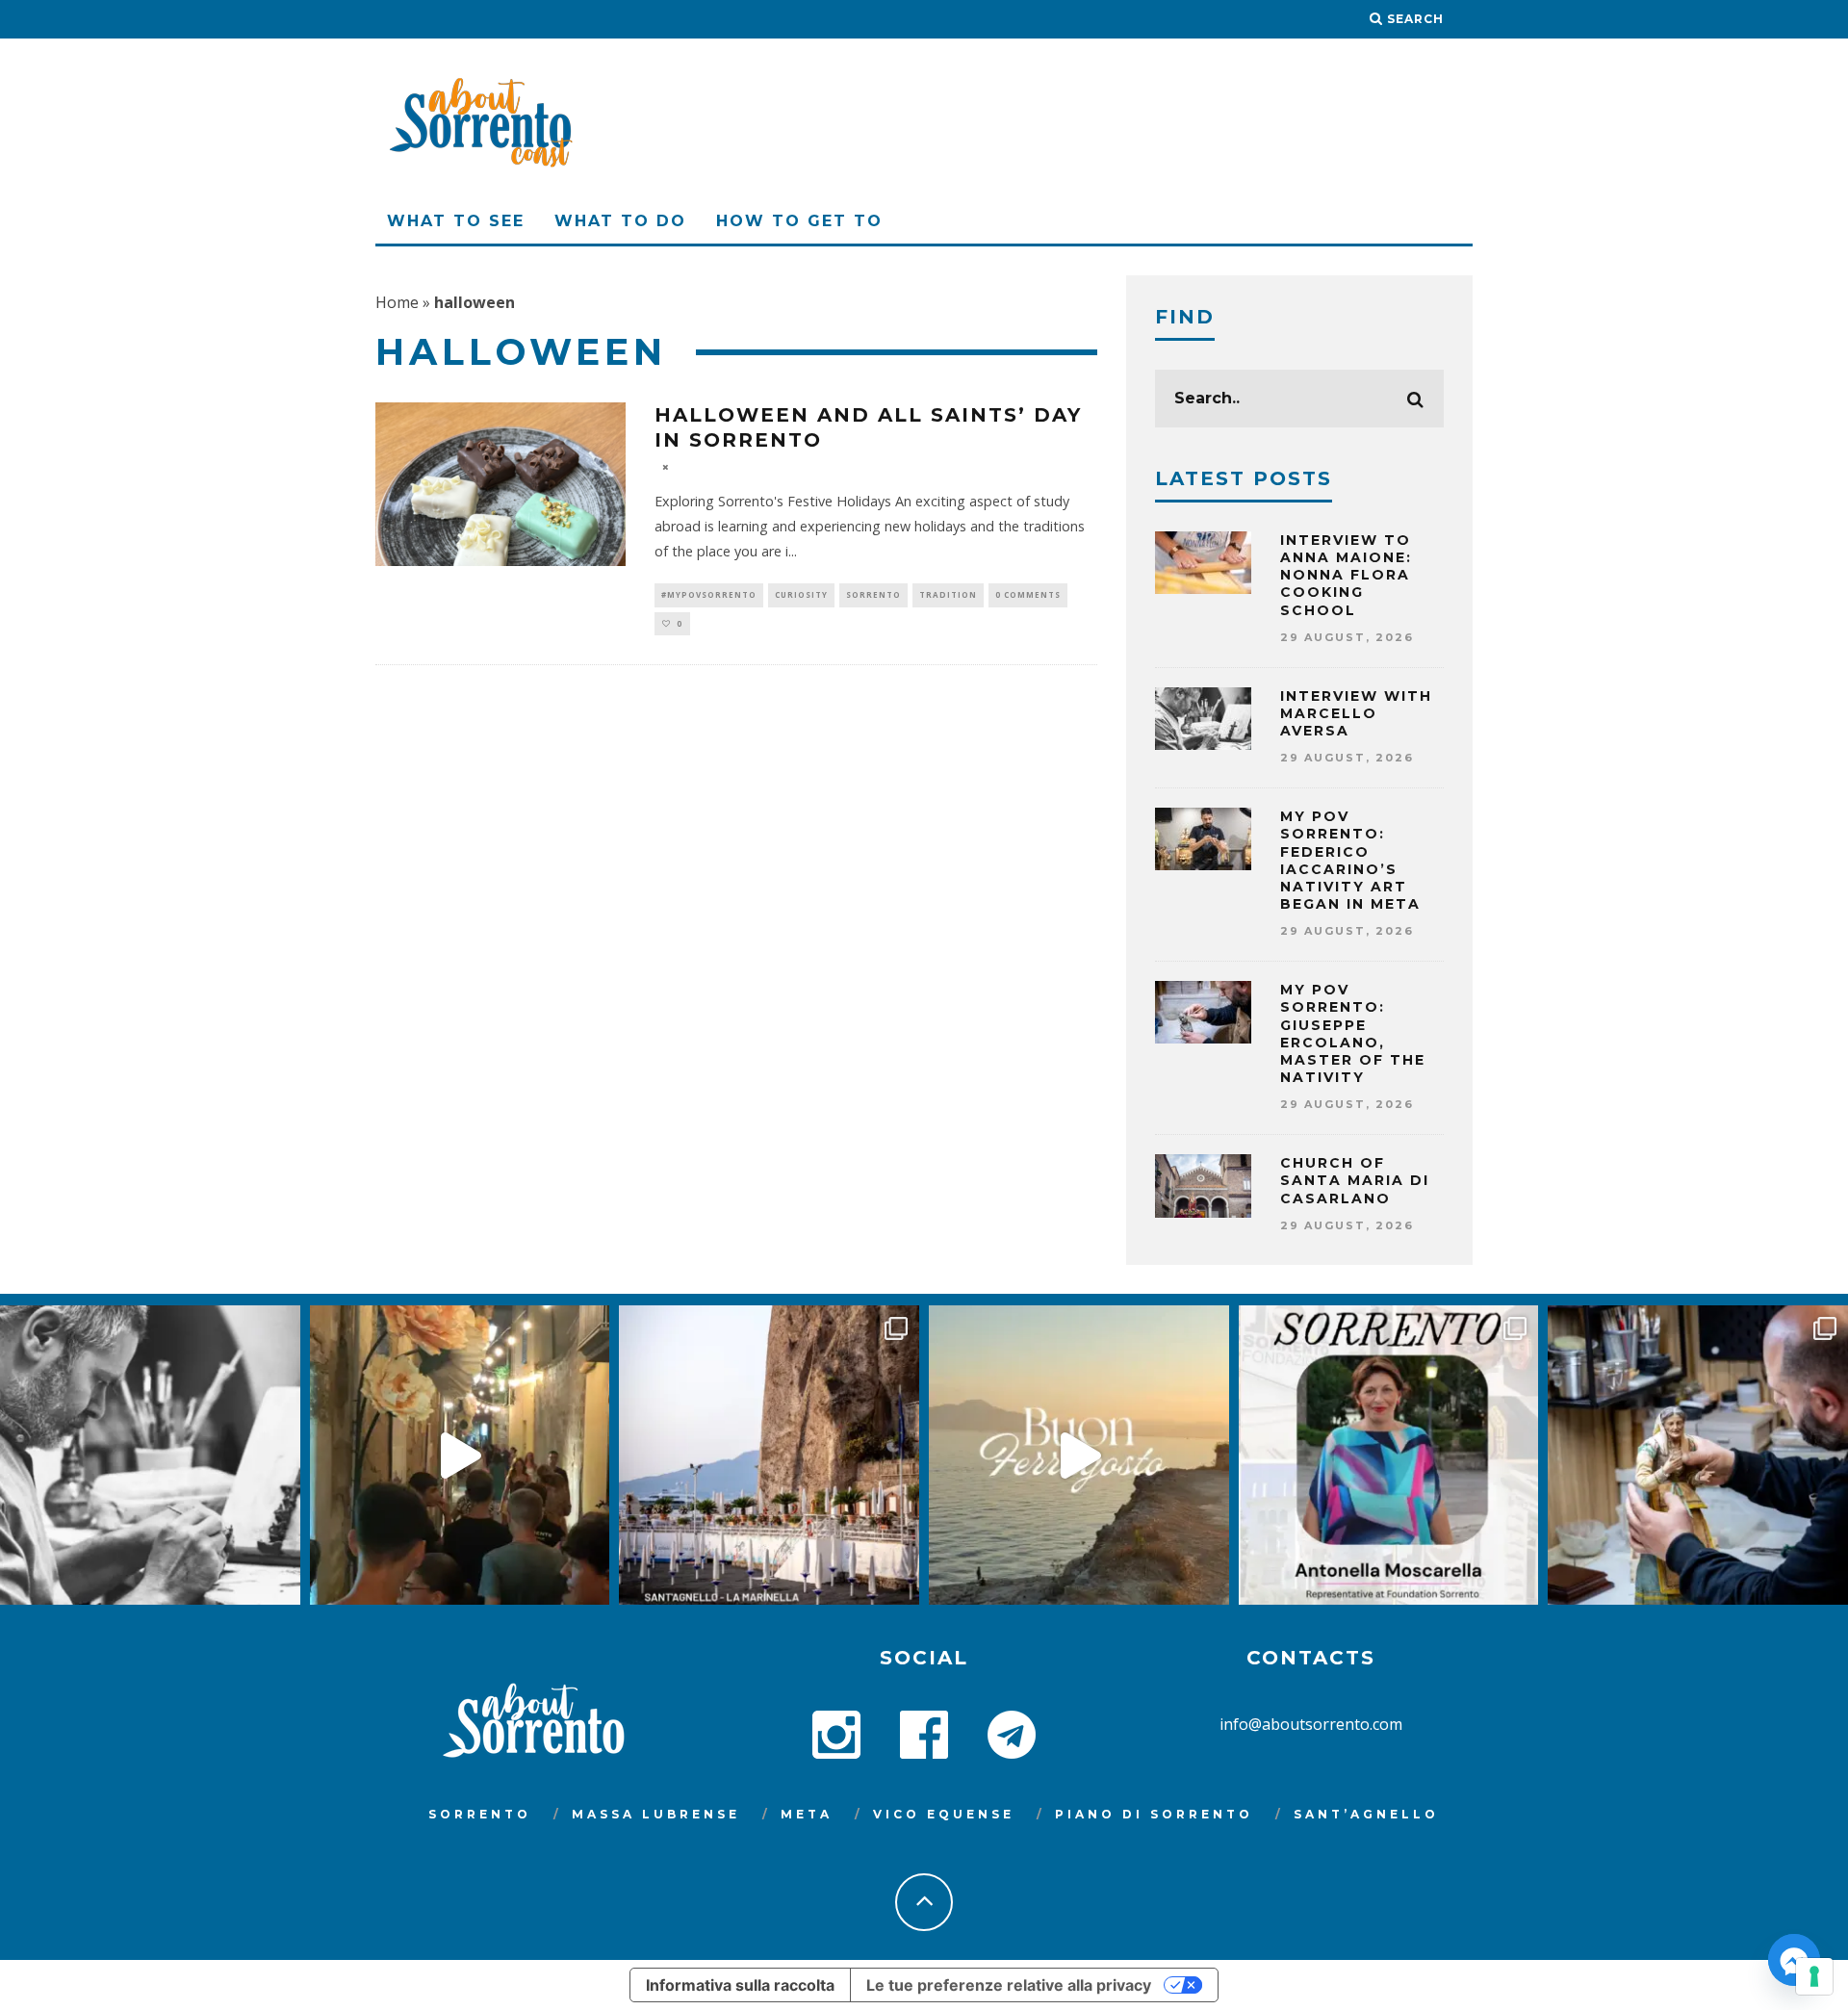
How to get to (799, 221)
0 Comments (1028, 594)
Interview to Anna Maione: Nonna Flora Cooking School (1346, 575)
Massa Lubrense (656, 1814)
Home (397, 302)
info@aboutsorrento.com (1311, 1724)
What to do (620, 221)
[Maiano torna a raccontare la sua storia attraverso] (460, 1456)
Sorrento (873, 594)
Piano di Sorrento (1154, 1814)
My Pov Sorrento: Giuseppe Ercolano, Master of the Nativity (1353, 1033)
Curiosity (801, 594)
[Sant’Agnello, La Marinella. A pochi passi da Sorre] (769, 1456)
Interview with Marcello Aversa (1356, 713)
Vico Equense (944, 1814)
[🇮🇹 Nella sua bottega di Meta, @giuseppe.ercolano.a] (1698, 1456)
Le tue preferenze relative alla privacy (1009, 1985)
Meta (807, 1814)
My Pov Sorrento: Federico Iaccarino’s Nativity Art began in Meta (1350, 860)
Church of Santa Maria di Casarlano (1355, 1180)
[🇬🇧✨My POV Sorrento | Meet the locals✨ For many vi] (1389, 1456)
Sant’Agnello (1366, 1814)
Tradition (948, 594)
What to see (456, 221)
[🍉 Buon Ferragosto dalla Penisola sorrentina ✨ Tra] (1079, 1456)
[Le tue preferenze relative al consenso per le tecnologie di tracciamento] (1814, 1976)
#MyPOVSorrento (709, 594)
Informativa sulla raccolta (740, 1985)
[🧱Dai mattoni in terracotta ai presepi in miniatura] (150, 1456)
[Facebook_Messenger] (1794, 1960)
